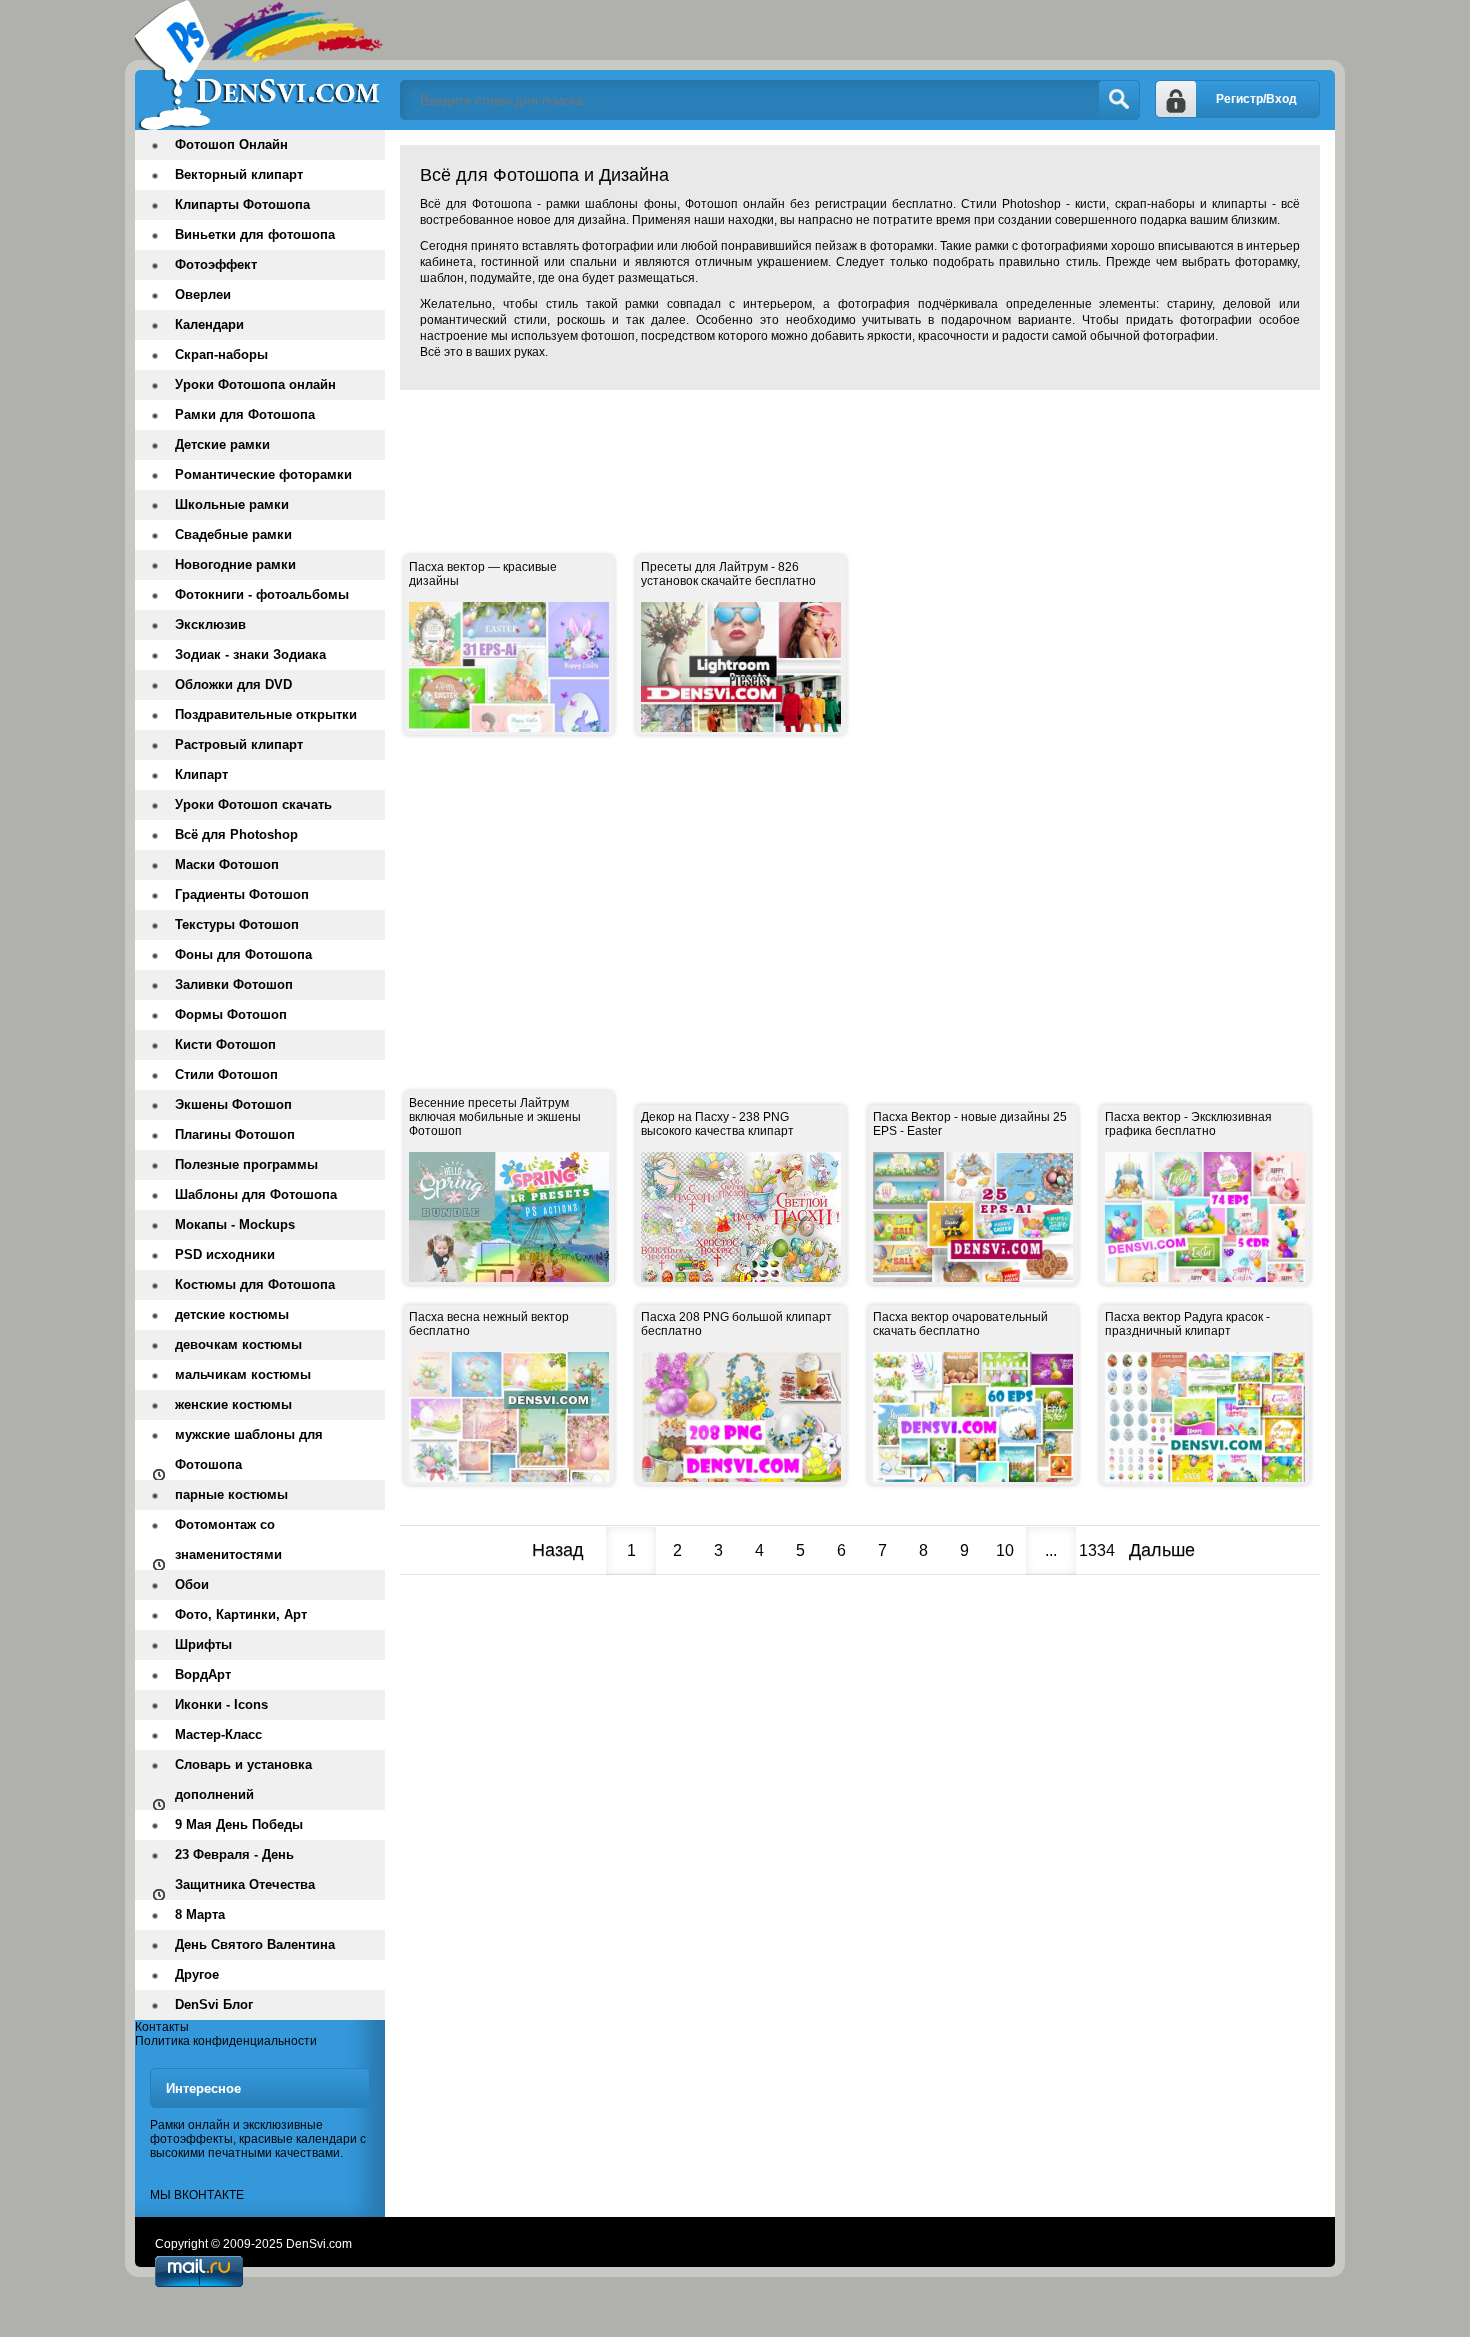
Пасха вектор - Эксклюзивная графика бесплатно (1188, 1124)
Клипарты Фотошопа (242, 204)
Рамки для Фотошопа (245, 414)
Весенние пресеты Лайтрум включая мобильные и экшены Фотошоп (495, 1117)
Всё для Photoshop (236, 834)
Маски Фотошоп (227, 864)
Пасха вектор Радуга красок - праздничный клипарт (1187, 1324)
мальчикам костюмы (243, 1374)
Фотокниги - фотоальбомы (262, 594)
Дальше (1162, 1550)
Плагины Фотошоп (235, 1134)
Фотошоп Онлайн (231, 144)
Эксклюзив (210, 624)
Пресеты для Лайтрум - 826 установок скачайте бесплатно (728, 574)
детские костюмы (232, 1314)
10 (1005, 1550)
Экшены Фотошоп (233, 1104)
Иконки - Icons (221, 1704)
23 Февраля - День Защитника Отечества (245, 1869)
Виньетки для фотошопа (255, 234)
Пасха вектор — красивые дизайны (483, 574)
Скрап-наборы (221, 354)
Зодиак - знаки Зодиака (250, 654)
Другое (197, 1974)
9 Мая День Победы (239, 1824)
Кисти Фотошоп (225, 1044)
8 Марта (200, 1914)
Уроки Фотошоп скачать (253, 804)
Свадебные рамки (233, 534)
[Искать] (1119, 100)
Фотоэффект (216, 264)
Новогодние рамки (235, 564)
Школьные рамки (232, 504)
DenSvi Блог (214, 2004)
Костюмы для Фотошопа (255, 1284)
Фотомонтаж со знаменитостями (228, 1539)
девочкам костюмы (238, 1344)
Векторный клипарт (239, 174)
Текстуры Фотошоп (237, 924)
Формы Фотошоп (231, 1014)
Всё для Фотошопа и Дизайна (260, 65)
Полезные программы (246, 1164)
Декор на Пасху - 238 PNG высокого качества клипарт (717, 1124)
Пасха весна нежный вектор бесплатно (489, 1324)
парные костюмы (231, 1494)
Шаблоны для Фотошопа (256, 1194)
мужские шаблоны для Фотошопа (249, 1449)
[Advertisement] (764, 450)
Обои (192, 1584)
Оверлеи (203, 294)
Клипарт (201, 774)
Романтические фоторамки (263, 474)
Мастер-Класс (218, 1734)
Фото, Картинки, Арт (241, 1614)
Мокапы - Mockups (235, 1224)
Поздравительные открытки (266, 714)
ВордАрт (203, 1674)
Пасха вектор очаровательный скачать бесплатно (960, 1324)
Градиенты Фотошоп (242, 894)
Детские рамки (222, 444)
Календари (209, 324)
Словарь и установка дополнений (243, 1779)
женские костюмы (233, 1404)
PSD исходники (225, 1254)
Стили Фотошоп (226, 1074)
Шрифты (203, 1644)
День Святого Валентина (255, 1944)
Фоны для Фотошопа (243, 954)
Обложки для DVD (233, 684)
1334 (1097, 1550)
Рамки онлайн (190, 2125)
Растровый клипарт (239, 744)
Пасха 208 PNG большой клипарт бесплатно (736, 1324)
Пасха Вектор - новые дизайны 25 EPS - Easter (970, 1124)
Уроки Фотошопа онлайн (255, 384)
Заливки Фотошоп (234, 984)
